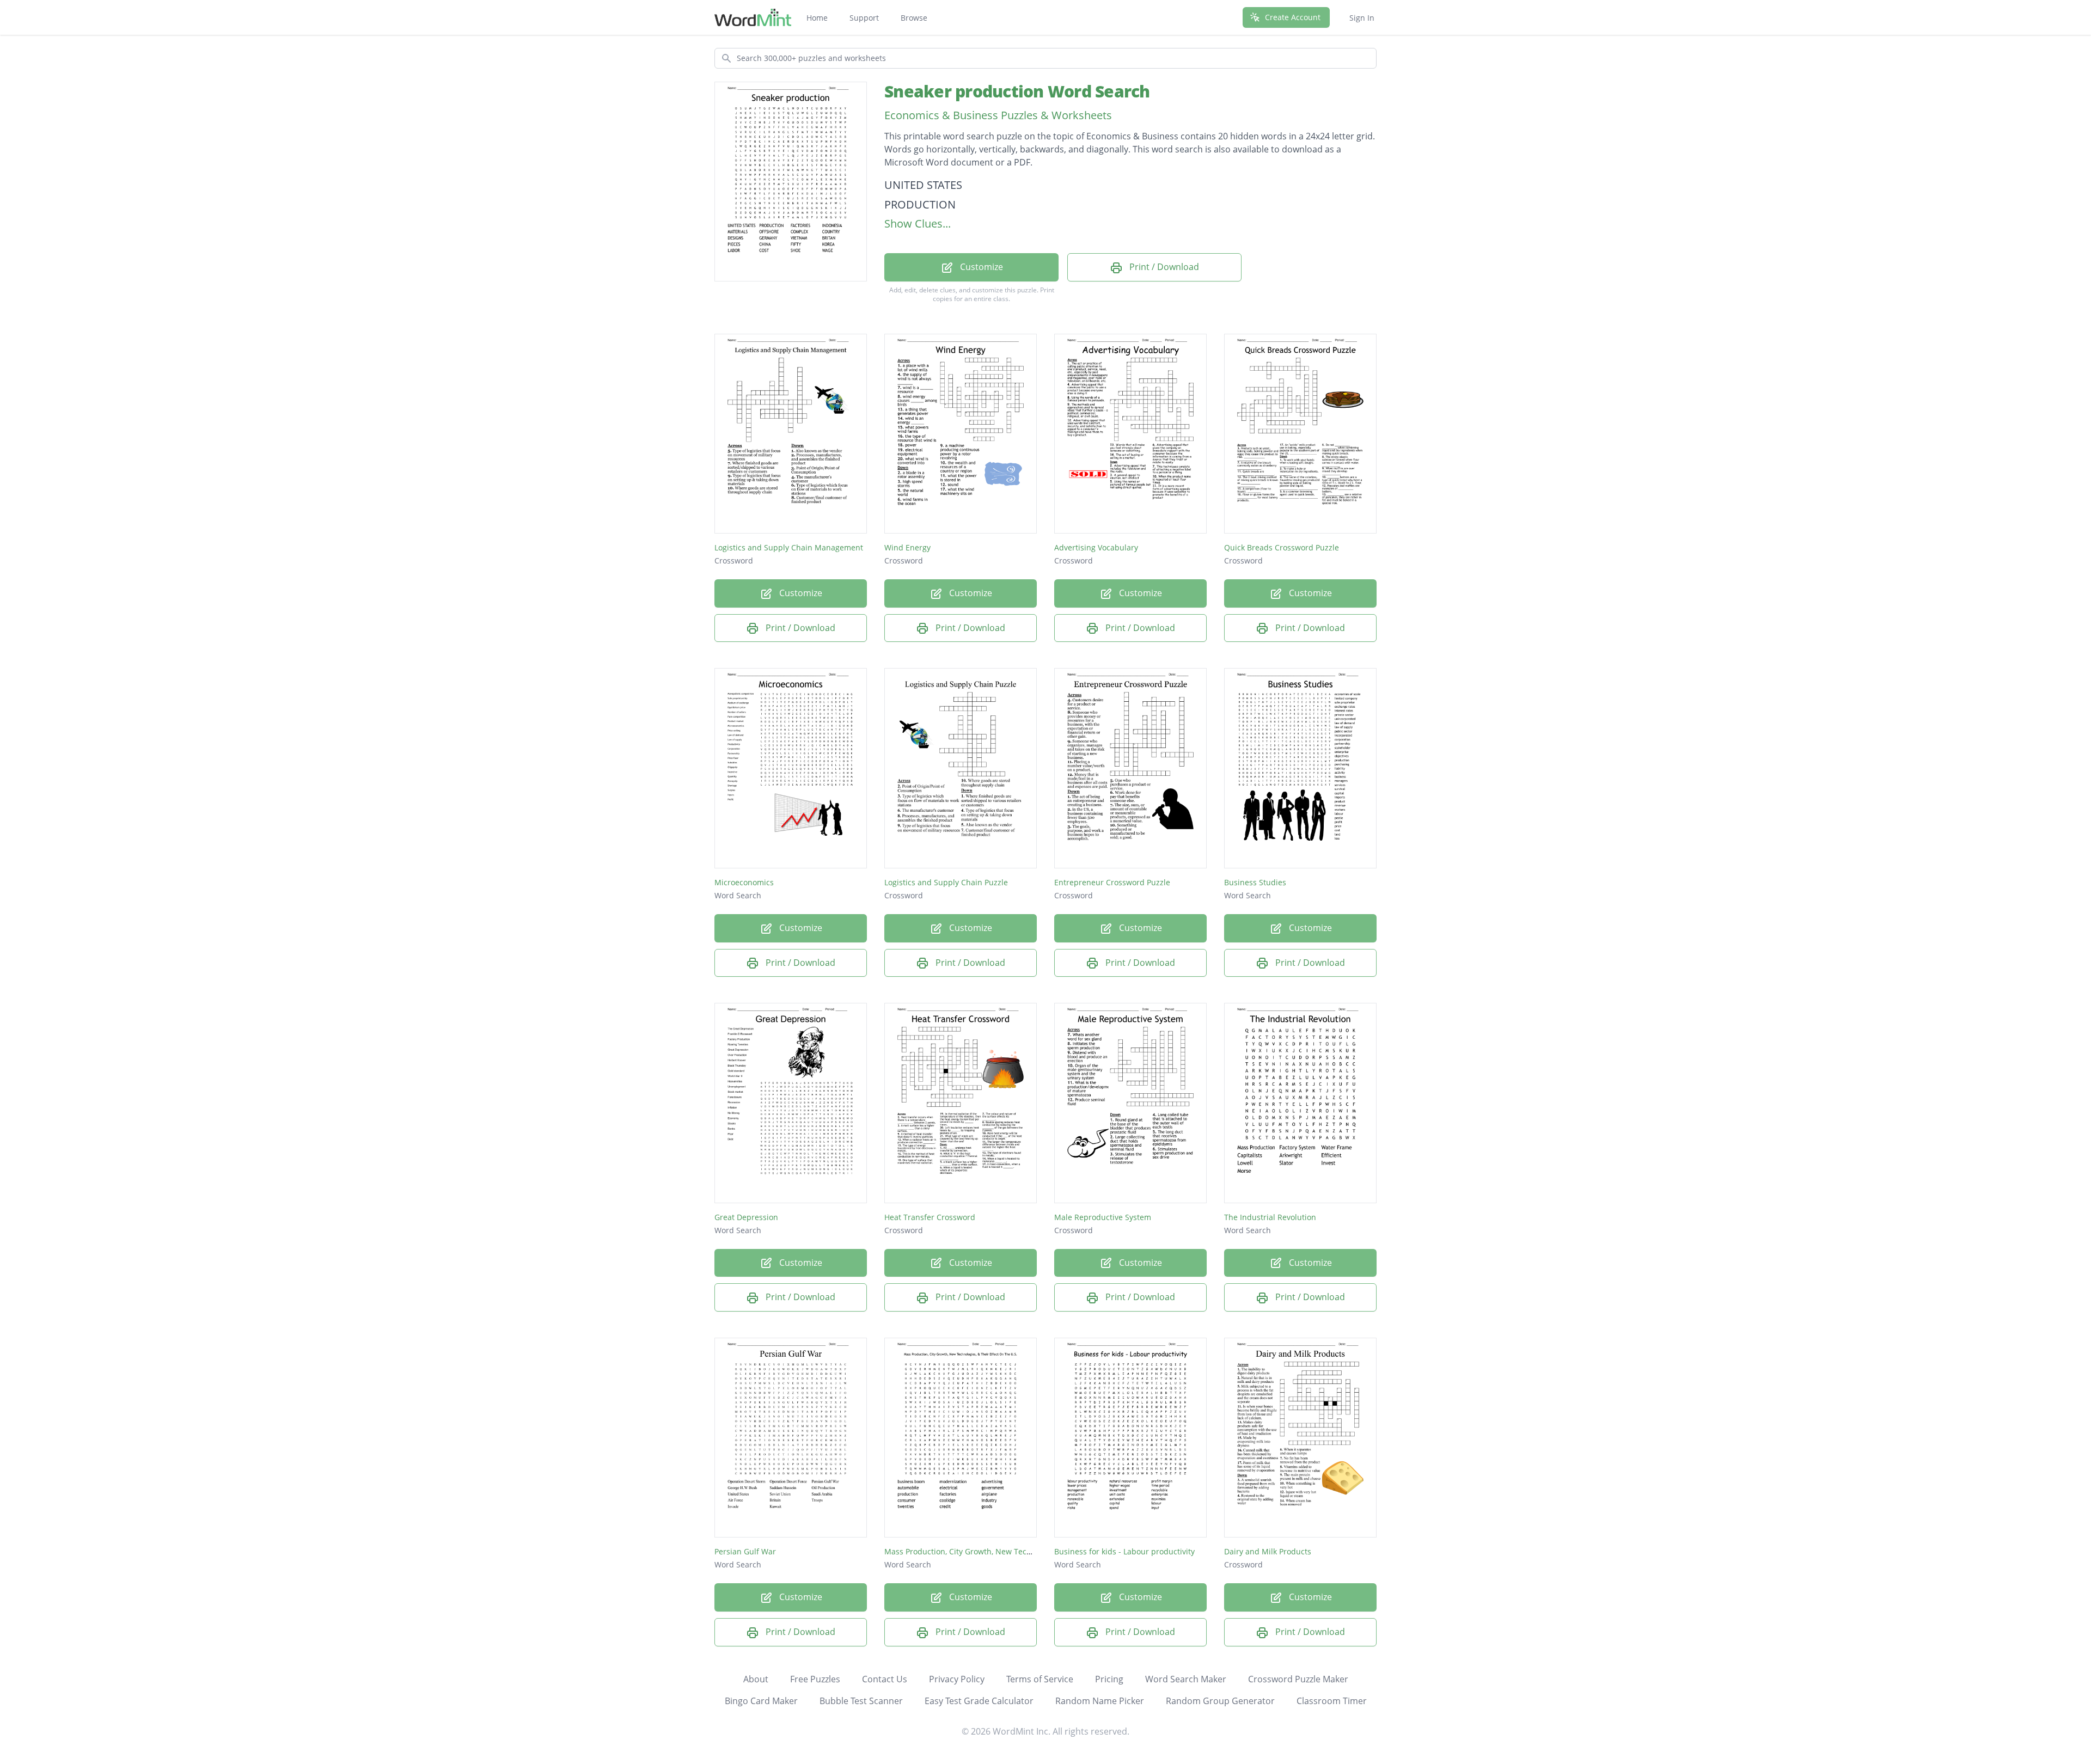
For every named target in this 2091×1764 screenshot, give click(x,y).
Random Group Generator (1220, 1701)
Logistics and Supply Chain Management (789, 547)
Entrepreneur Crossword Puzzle (1112, 882)
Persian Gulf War (745, 1551)
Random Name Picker (1100, 1701)
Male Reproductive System (1103, 1217)
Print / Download (1163, 267)
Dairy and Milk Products (1268, 1551)
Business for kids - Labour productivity (1124, 1551)
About (756, 1679)
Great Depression (746, 1217)
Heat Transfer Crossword (930, 1217)
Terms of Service (1040, 1679)
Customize (980, 267)
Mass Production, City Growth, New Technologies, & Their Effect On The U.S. (1022, 1551)
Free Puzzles (815, 1679)
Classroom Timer (1332, 1701)
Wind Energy (907, 547)
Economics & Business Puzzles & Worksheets (998, 115)
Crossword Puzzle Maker (1298, 1679)
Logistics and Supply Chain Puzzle (946, 882)
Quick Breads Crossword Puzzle (1282, 547)
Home (817, 18)
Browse (914, 18)
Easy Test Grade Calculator (979, 1701)
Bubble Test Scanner (861, 1701)
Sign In (1362, 18)
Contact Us (885, 1679)
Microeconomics (744, 882)
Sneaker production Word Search (1017, 91)
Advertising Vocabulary (1096, 547)
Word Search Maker (1186, 1679)
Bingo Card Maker (761, 1701)
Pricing (1109, 1679)
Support (864, 18)
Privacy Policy (957, 1679)
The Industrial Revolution (1270, 1217)
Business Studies (1255, 882)
